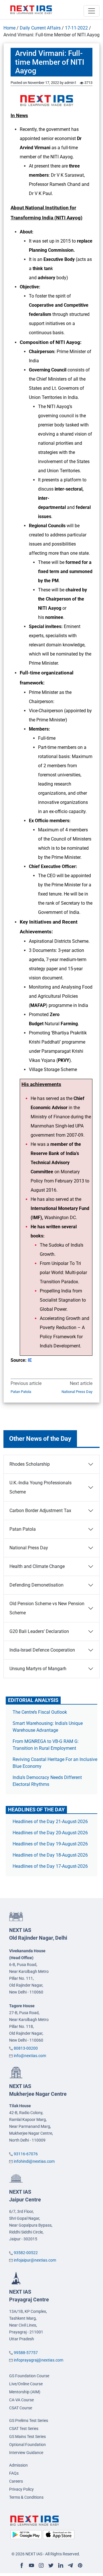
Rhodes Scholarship (30, 1464)
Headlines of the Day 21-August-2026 (50, 1822)
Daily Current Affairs (40, 28)
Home (9, 28)
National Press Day (77, 1392)
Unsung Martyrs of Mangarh (38, 1669)
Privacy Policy (21, 2489)
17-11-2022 (76, 28)
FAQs (14, 2473)
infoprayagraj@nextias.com (38, 2360)
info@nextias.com (30, 2056)
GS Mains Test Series (27, 2437)
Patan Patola (21, 1392)
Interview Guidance (26, 2453)
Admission (18, 2465)
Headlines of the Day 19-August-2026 (50, 1844)
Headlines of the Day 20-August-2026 (50, 1833)
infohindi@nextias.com (34, 2161)
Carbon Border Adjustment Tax (40, 1511)
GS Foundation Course (29, 2376)
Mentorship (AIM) (25, 2392)
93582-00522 (26, 2253)
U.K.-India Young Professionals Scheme (40, 1487)
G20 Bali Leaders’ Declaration (39, 1631)
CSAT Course (21, 2408)
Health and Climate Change (37, 1566)
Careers (16, 2481)
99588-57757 (26, 2353)
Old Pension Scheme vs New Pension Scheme (47, 1608)
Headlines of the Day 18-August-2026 (50, 1855)
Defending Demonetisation (36, 1585)
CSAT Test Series (24, 2429)
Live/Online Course (26, 2384)
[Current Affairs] (31, 9)
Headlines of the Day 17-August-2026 (50, 1866)
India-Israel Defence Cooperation (42, 1650)
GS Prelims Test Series (29, 2420)
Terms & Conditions (26, 2497)
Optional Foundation (27, 2445)
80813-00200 (26, 2048)
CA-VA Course (21, 2400)
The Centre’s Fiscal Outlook (40, 1712)
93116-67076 (26, 2154)
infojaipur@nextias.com (35, 2260)
